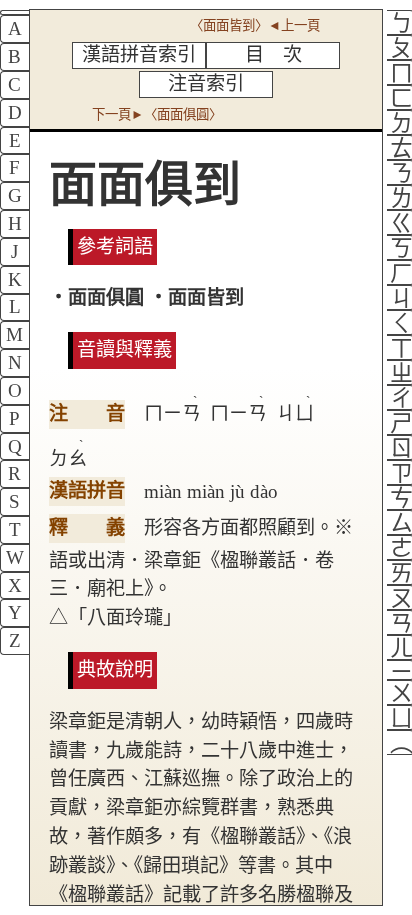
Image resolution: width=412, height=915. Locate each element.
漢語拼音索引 (139, 54)
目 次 (273, 54)
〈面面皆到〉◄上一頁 (255, 25)
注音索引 (206, 83)
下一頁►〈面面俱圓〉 (157, 114)
